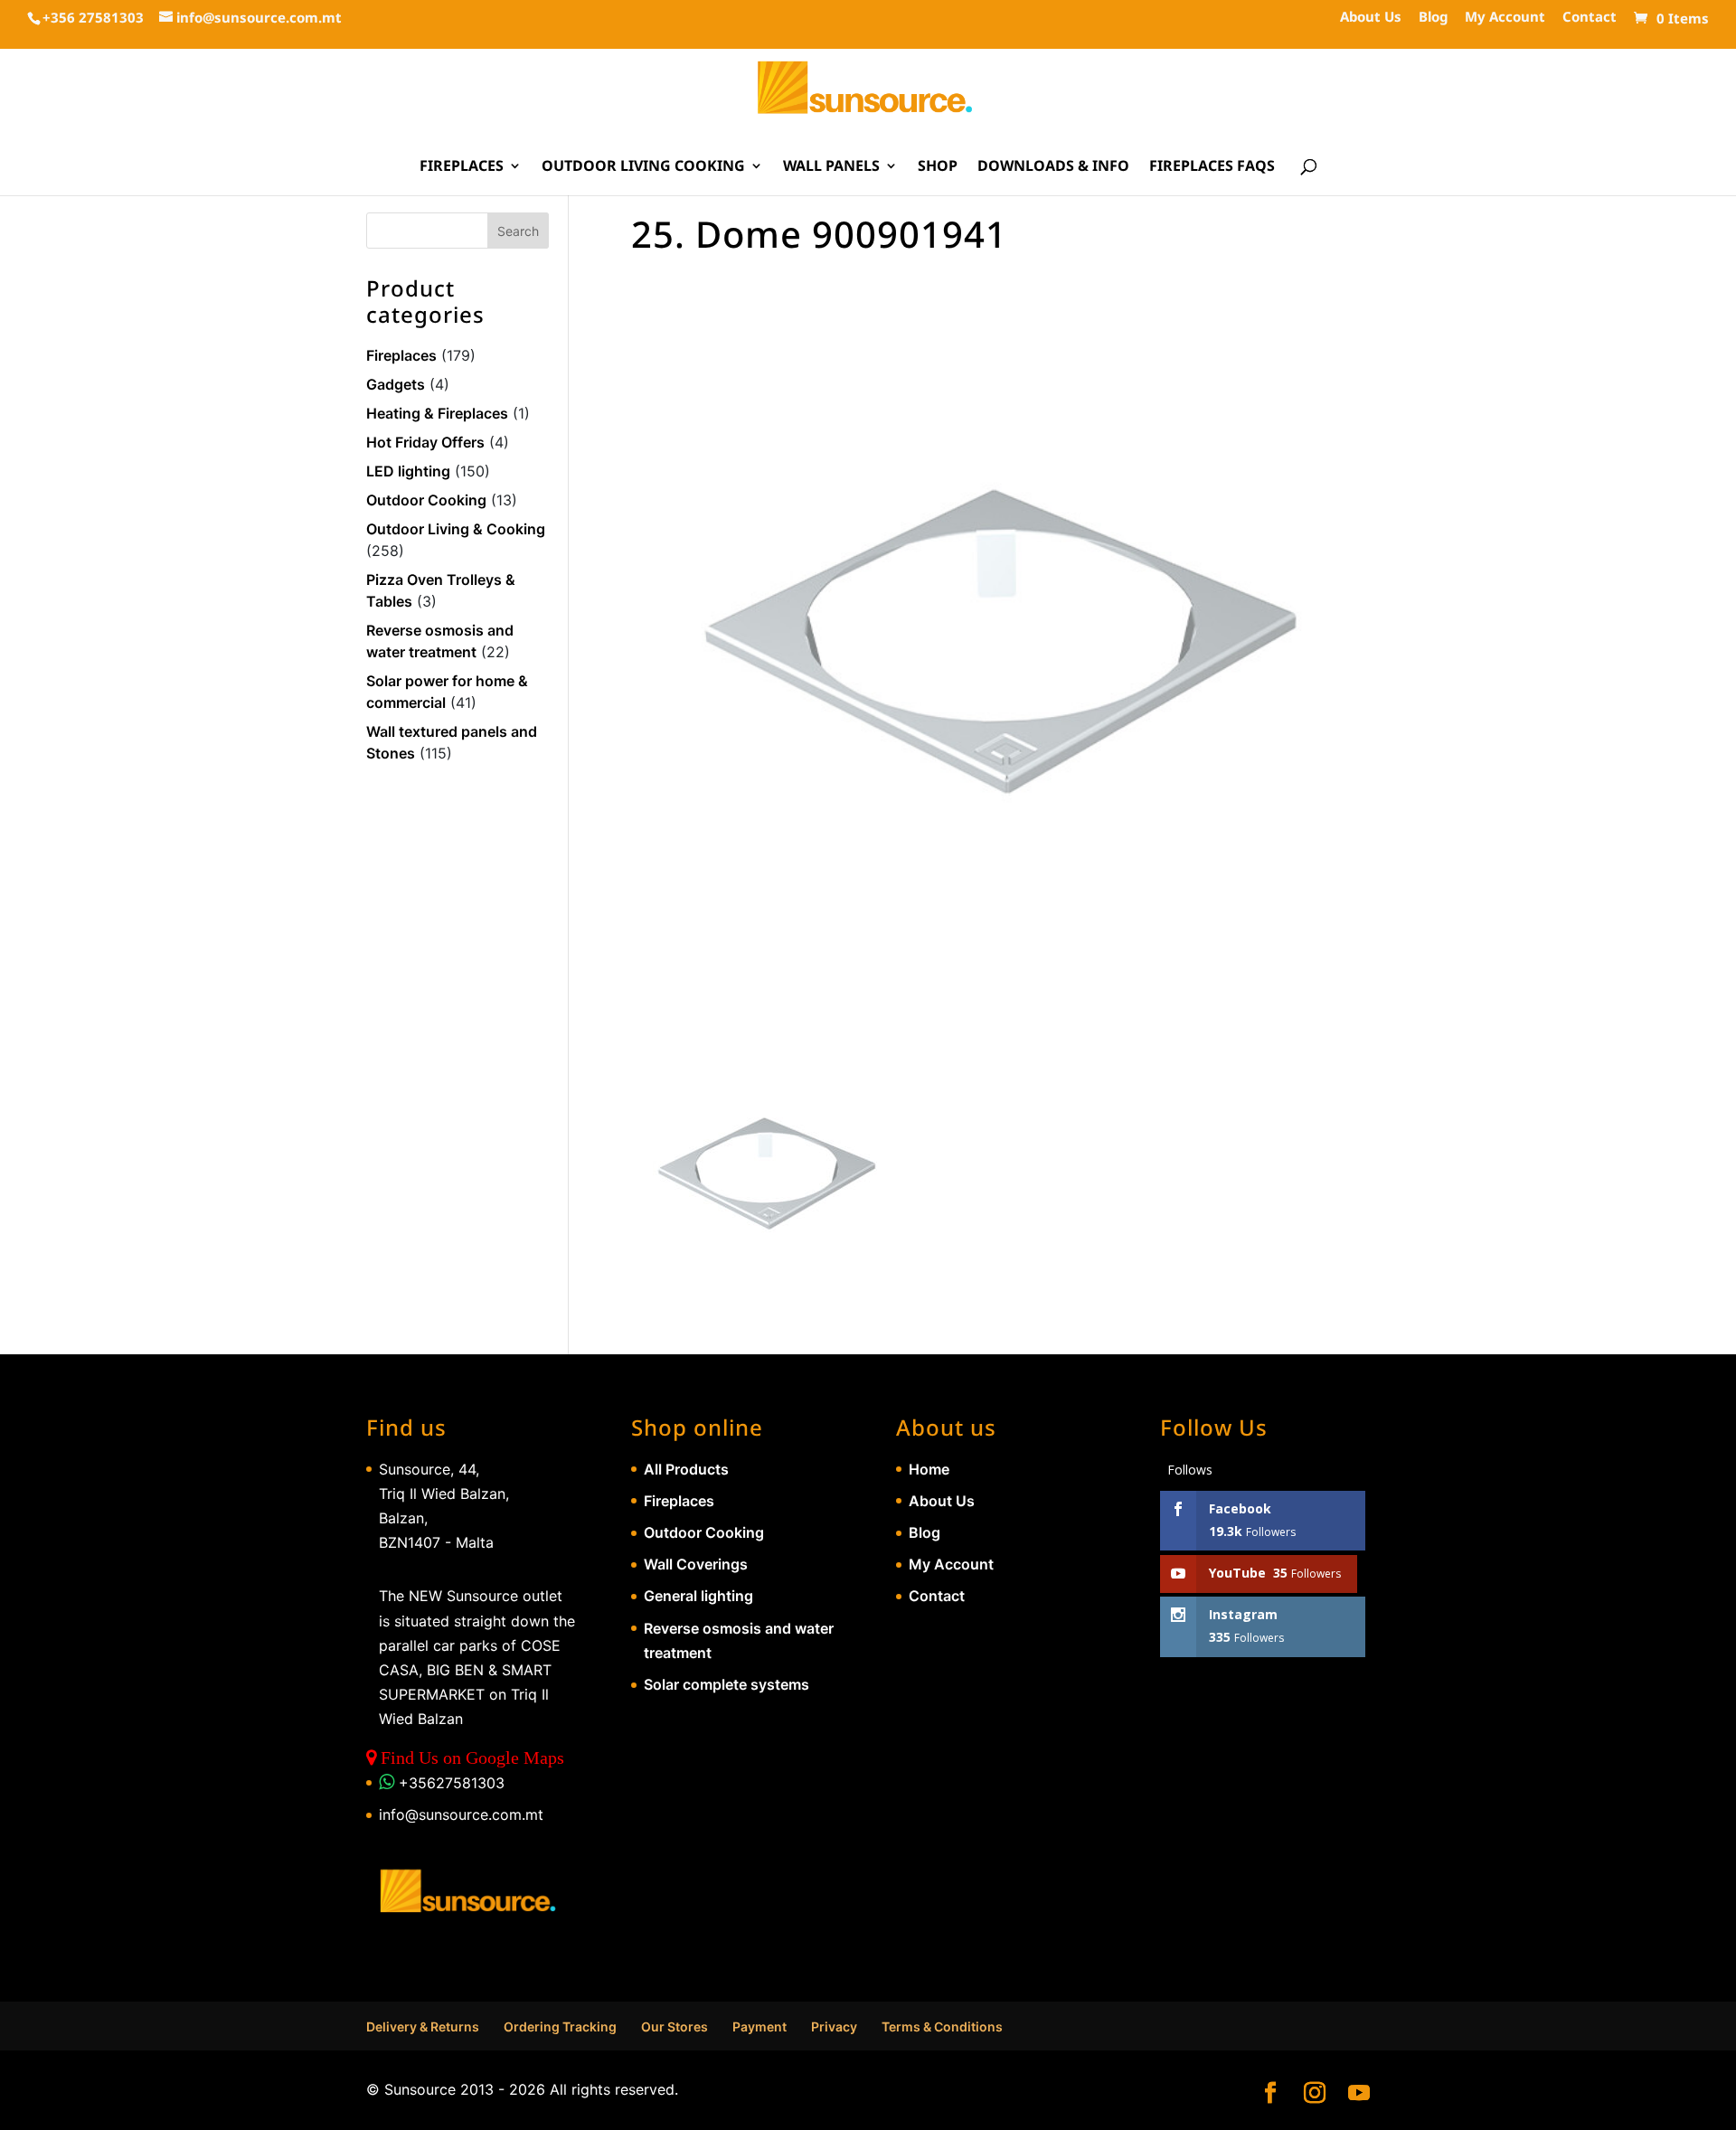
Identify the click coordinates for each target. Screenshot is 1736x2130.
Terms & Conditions (942, 2026)
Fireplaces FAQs (1212, 167)
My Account (1505, 18)
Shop (938, 167)
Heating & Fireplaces (437, 413)
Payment (759, 2026)
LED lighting (408, 471)
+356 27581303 (93, 17)
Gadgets (396, 384)
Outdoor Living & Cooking (456, 529)
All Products (686, 1469)
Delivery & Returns (423, 2026)
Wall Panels (831, 167)
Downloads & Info (1053, 167)
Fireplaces (462, 167)
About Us (1371, 18)
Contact (1590, 18)
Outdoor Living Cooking (643, 167)
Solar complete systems (726, 1684)
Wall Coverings (696, 1564)
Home (929, 1469)
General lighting (698, 1596)
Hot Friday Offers (425, 442)
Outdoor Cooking (426, 500)
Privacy (834, 2026)
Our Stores (675, 2026)
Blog (1433, 18)
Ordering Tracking (560, 2026)
